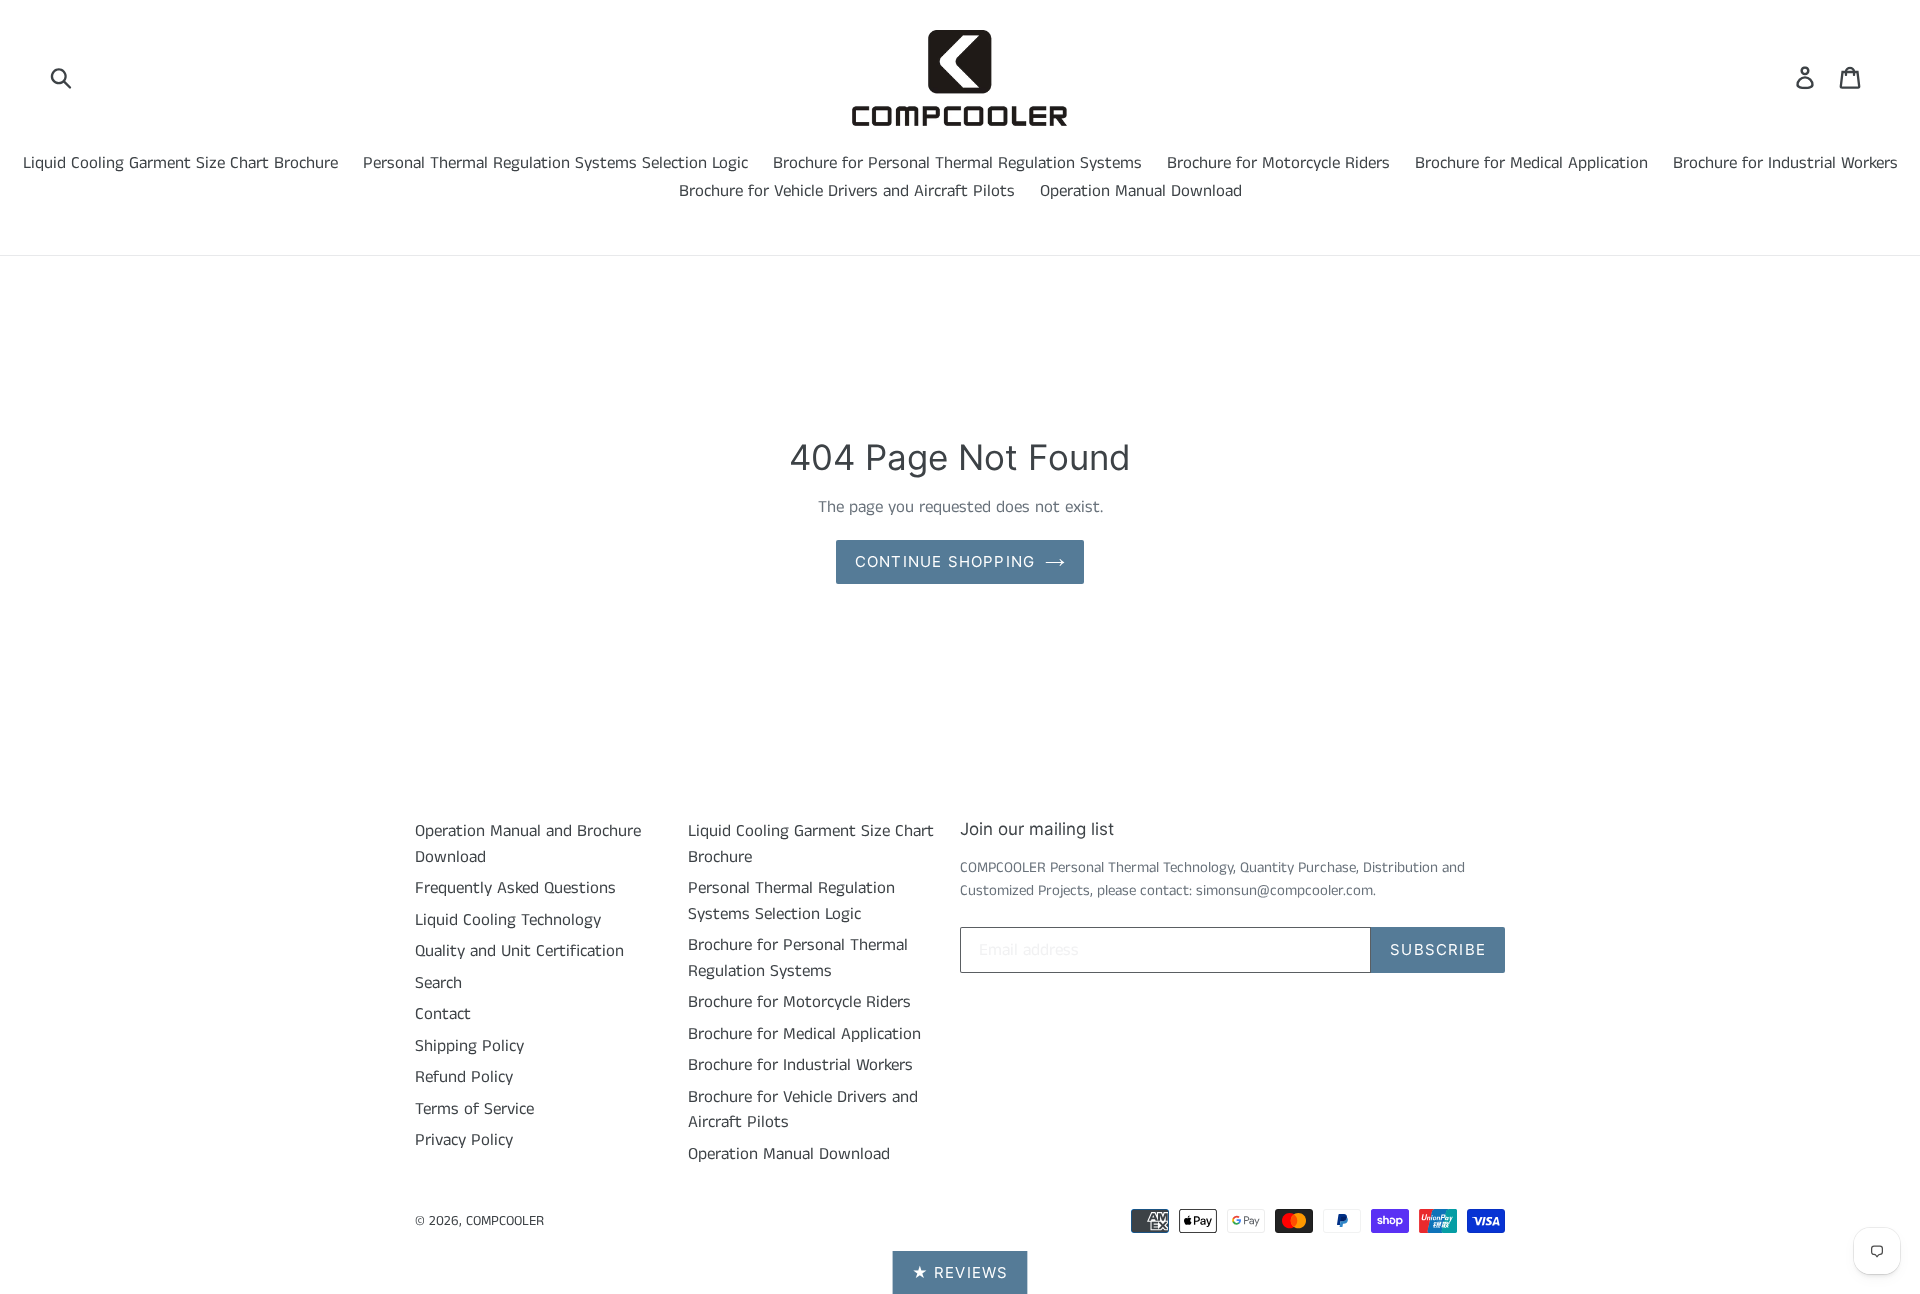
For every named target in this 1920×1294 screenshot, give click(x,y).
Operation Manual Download (1141, 191)
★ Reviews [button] (960, 1272)
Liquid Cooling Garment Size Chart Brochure (180, 163)
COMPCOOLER (505, 1221)
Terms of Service (474, 1109)
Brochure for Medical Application (1531, 163)
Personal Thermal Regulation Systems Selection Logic (555, 163)
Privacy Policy (464, 1140)
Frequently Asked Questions (515, 888)
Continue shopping (945, 561)
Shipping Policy (469, 1046)
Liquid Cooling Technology (508, 920)
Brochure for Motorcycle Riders (1278, 163)
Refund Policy (464, 1077)
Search (438, 983)
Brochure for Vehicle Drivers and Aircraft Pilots (847, 191)
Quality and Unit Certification (519, 951)
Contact (443, 1014)
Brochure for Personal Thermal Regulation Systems (957, 163)
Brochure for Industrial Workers (1785, 163)
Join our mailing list (1037, 829)
